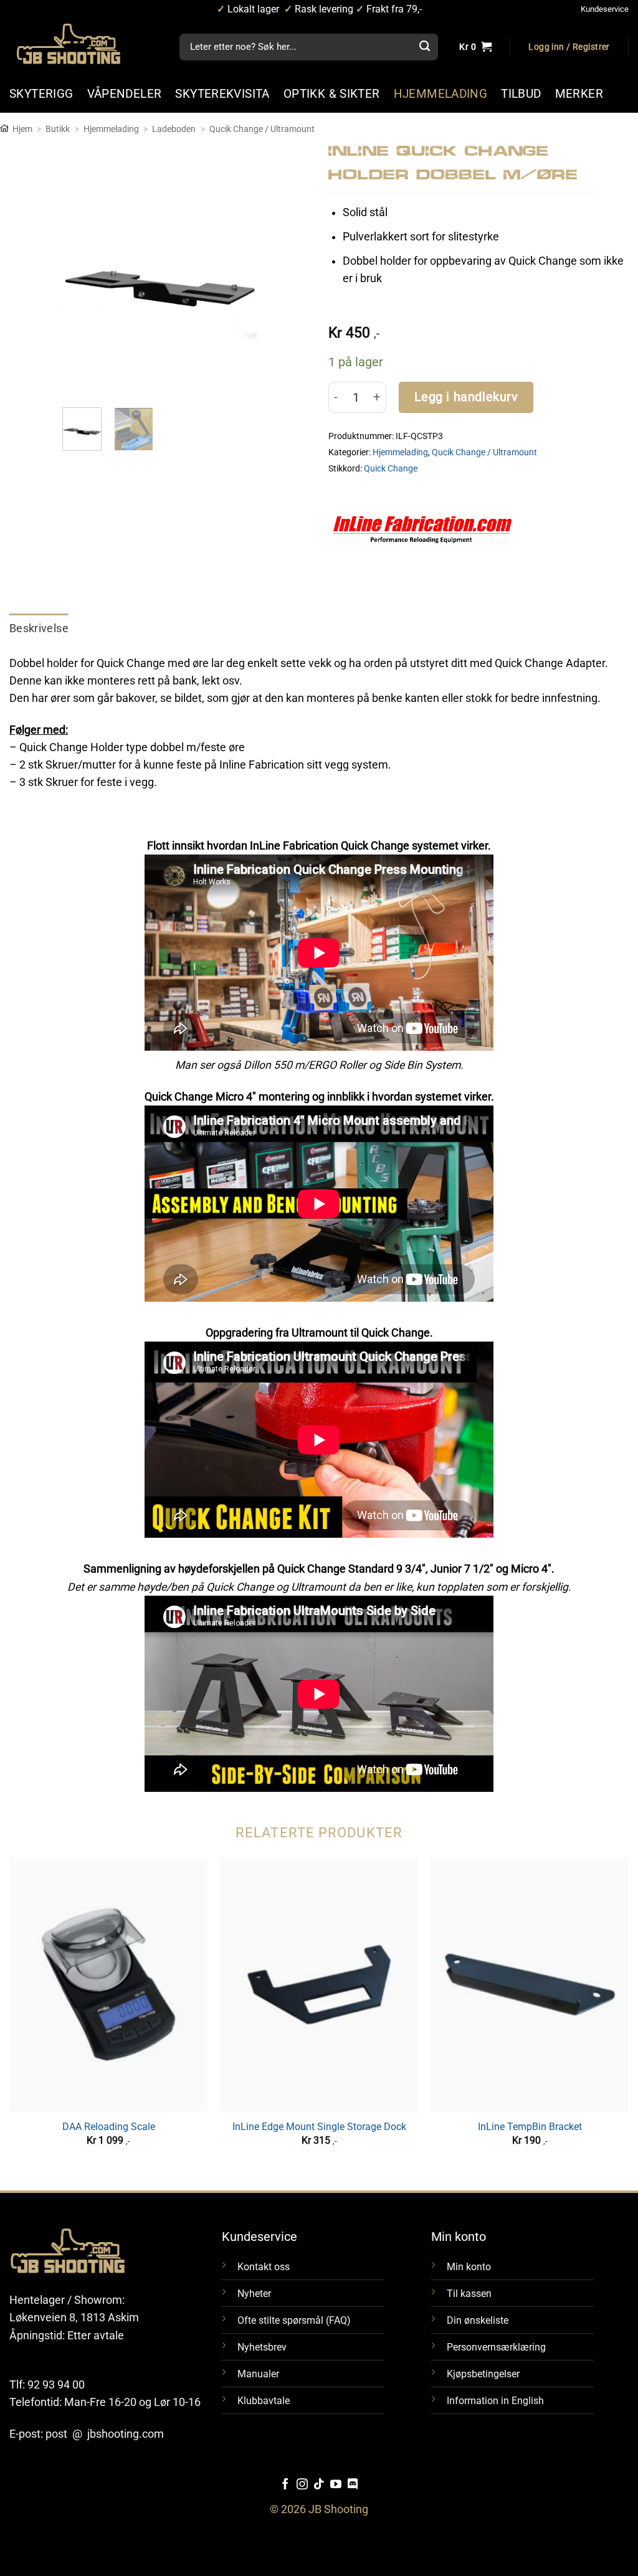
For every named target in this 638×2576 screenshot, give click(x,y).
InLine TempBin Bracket (530, 2127)
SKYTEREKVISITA (222, 94)
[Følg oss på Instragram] (302, 2485)
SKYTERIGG (41, 94)
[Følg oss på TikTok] (319, 2485)
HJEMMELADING (441, 94)
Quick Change (391, 468)
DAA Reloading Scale (109, 2127)
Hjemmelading (111, 129)
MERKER (579, 94)
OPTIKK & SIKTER (332, 94)
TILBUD (521, 94)
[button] (569, 47)
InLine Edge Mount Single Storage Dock (319, 2127)
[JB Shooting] (81, 44)
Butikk (58, 129)
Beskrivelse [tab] (39, 628)
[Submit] (424, 47)
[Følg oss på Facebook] (285, 2485)
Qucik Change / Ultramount (262, 129)
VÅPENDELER (125, 94)
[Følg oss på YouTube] (336, 2485)
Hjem (22, 129)
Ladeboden (174, 129)
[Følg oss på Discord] (353, 2485)
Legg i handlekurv (466, 397)
